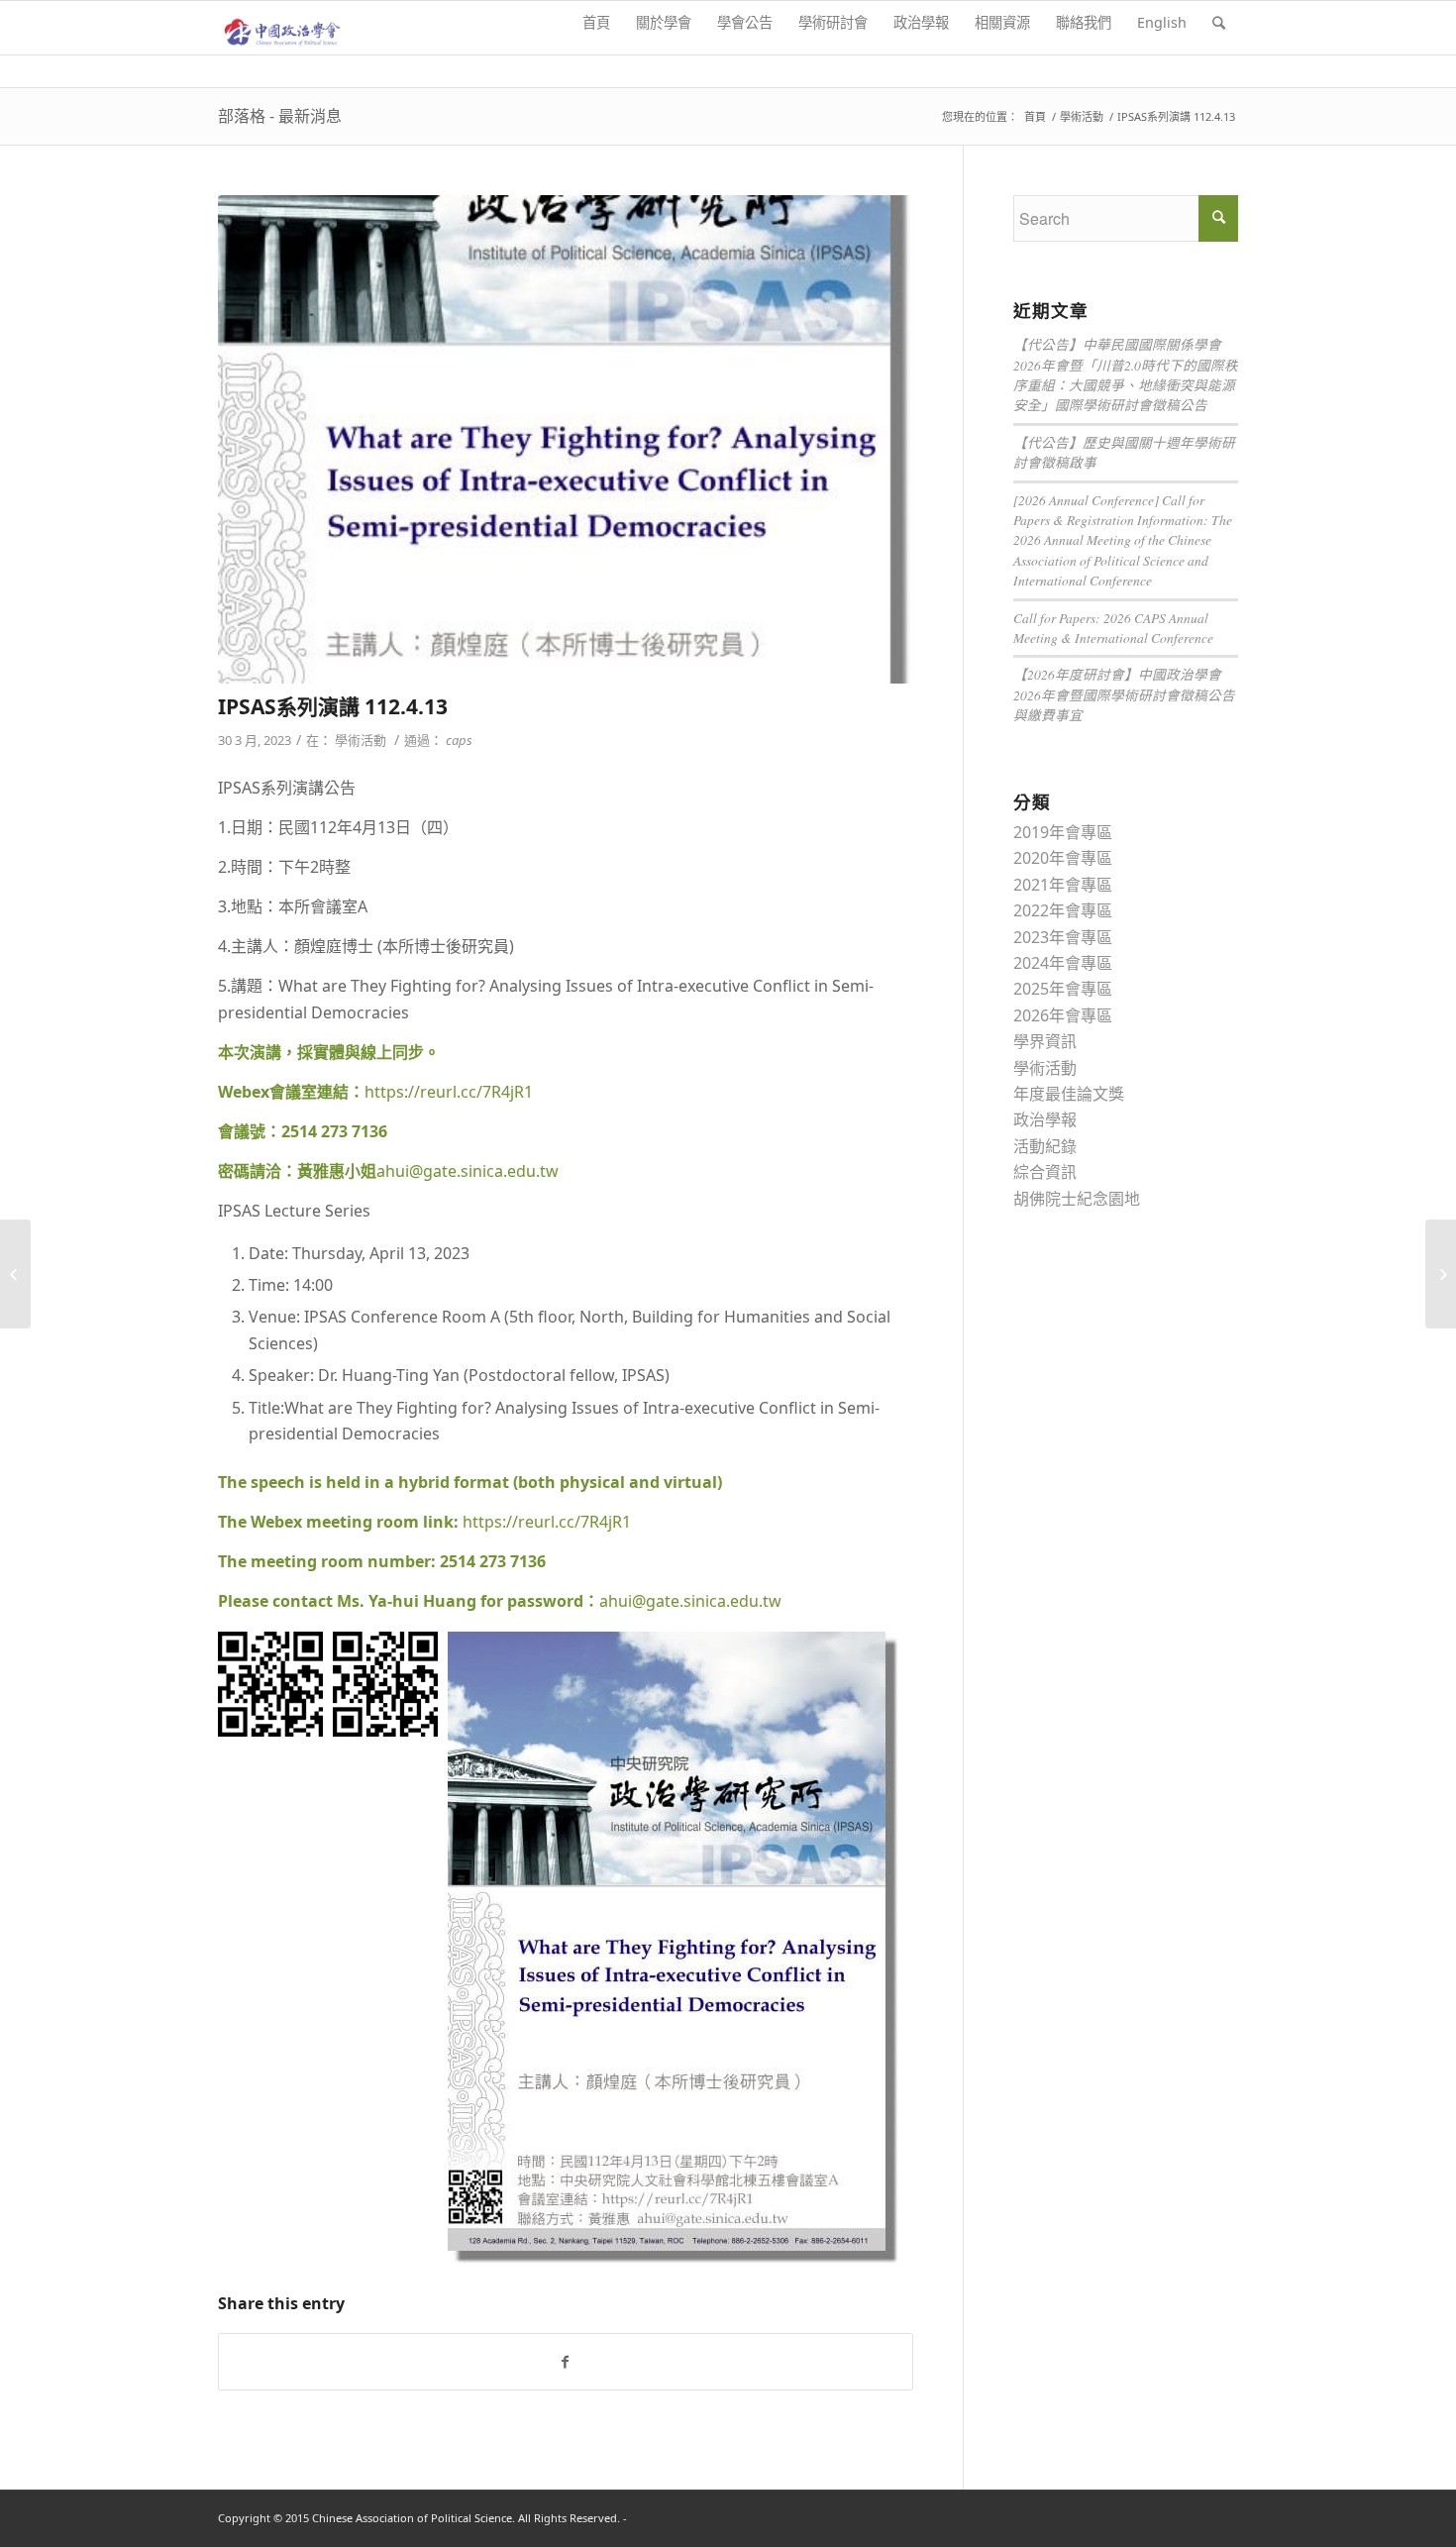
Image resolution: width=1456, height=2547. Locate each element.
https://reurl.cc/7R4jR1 (449, 1092)
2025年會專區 (1063, 989)
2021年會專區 (1063, 885)
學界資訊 (1045, 1041)
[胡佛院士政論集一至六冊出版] (15, 1274)
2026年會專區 (1063, 1015)
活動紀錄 (1045, 1146)
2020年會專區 (1063, 858)
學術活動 (1082, 116)
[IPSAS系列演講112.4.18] (1441, 1274)
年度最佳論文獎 (1069, 1094)
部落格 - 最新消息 (280, 116)
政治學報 (1045, 1119)
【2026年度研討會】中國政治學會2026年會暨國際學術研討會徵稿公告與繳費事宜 (1124, 694)
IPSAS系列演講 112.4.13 (333, 706)
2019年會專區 (1063, 832)
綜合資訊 (1045, 1172)
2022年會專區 (1063, 910)
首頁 (1035, 116)
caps (459, 740)
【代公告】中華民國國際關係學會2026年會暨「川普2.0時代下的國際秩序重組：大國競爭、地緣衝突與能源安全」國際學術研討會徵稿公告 (1126, 374)
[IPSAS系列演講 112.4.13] (566, 439)
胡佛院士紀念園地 (1077, 1199)
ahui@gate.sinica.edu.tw (468, 1171)
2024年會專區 (1063, 963)
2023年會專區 (1063, 937)
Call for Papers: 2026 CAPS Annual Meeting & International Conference (1113, 628)
